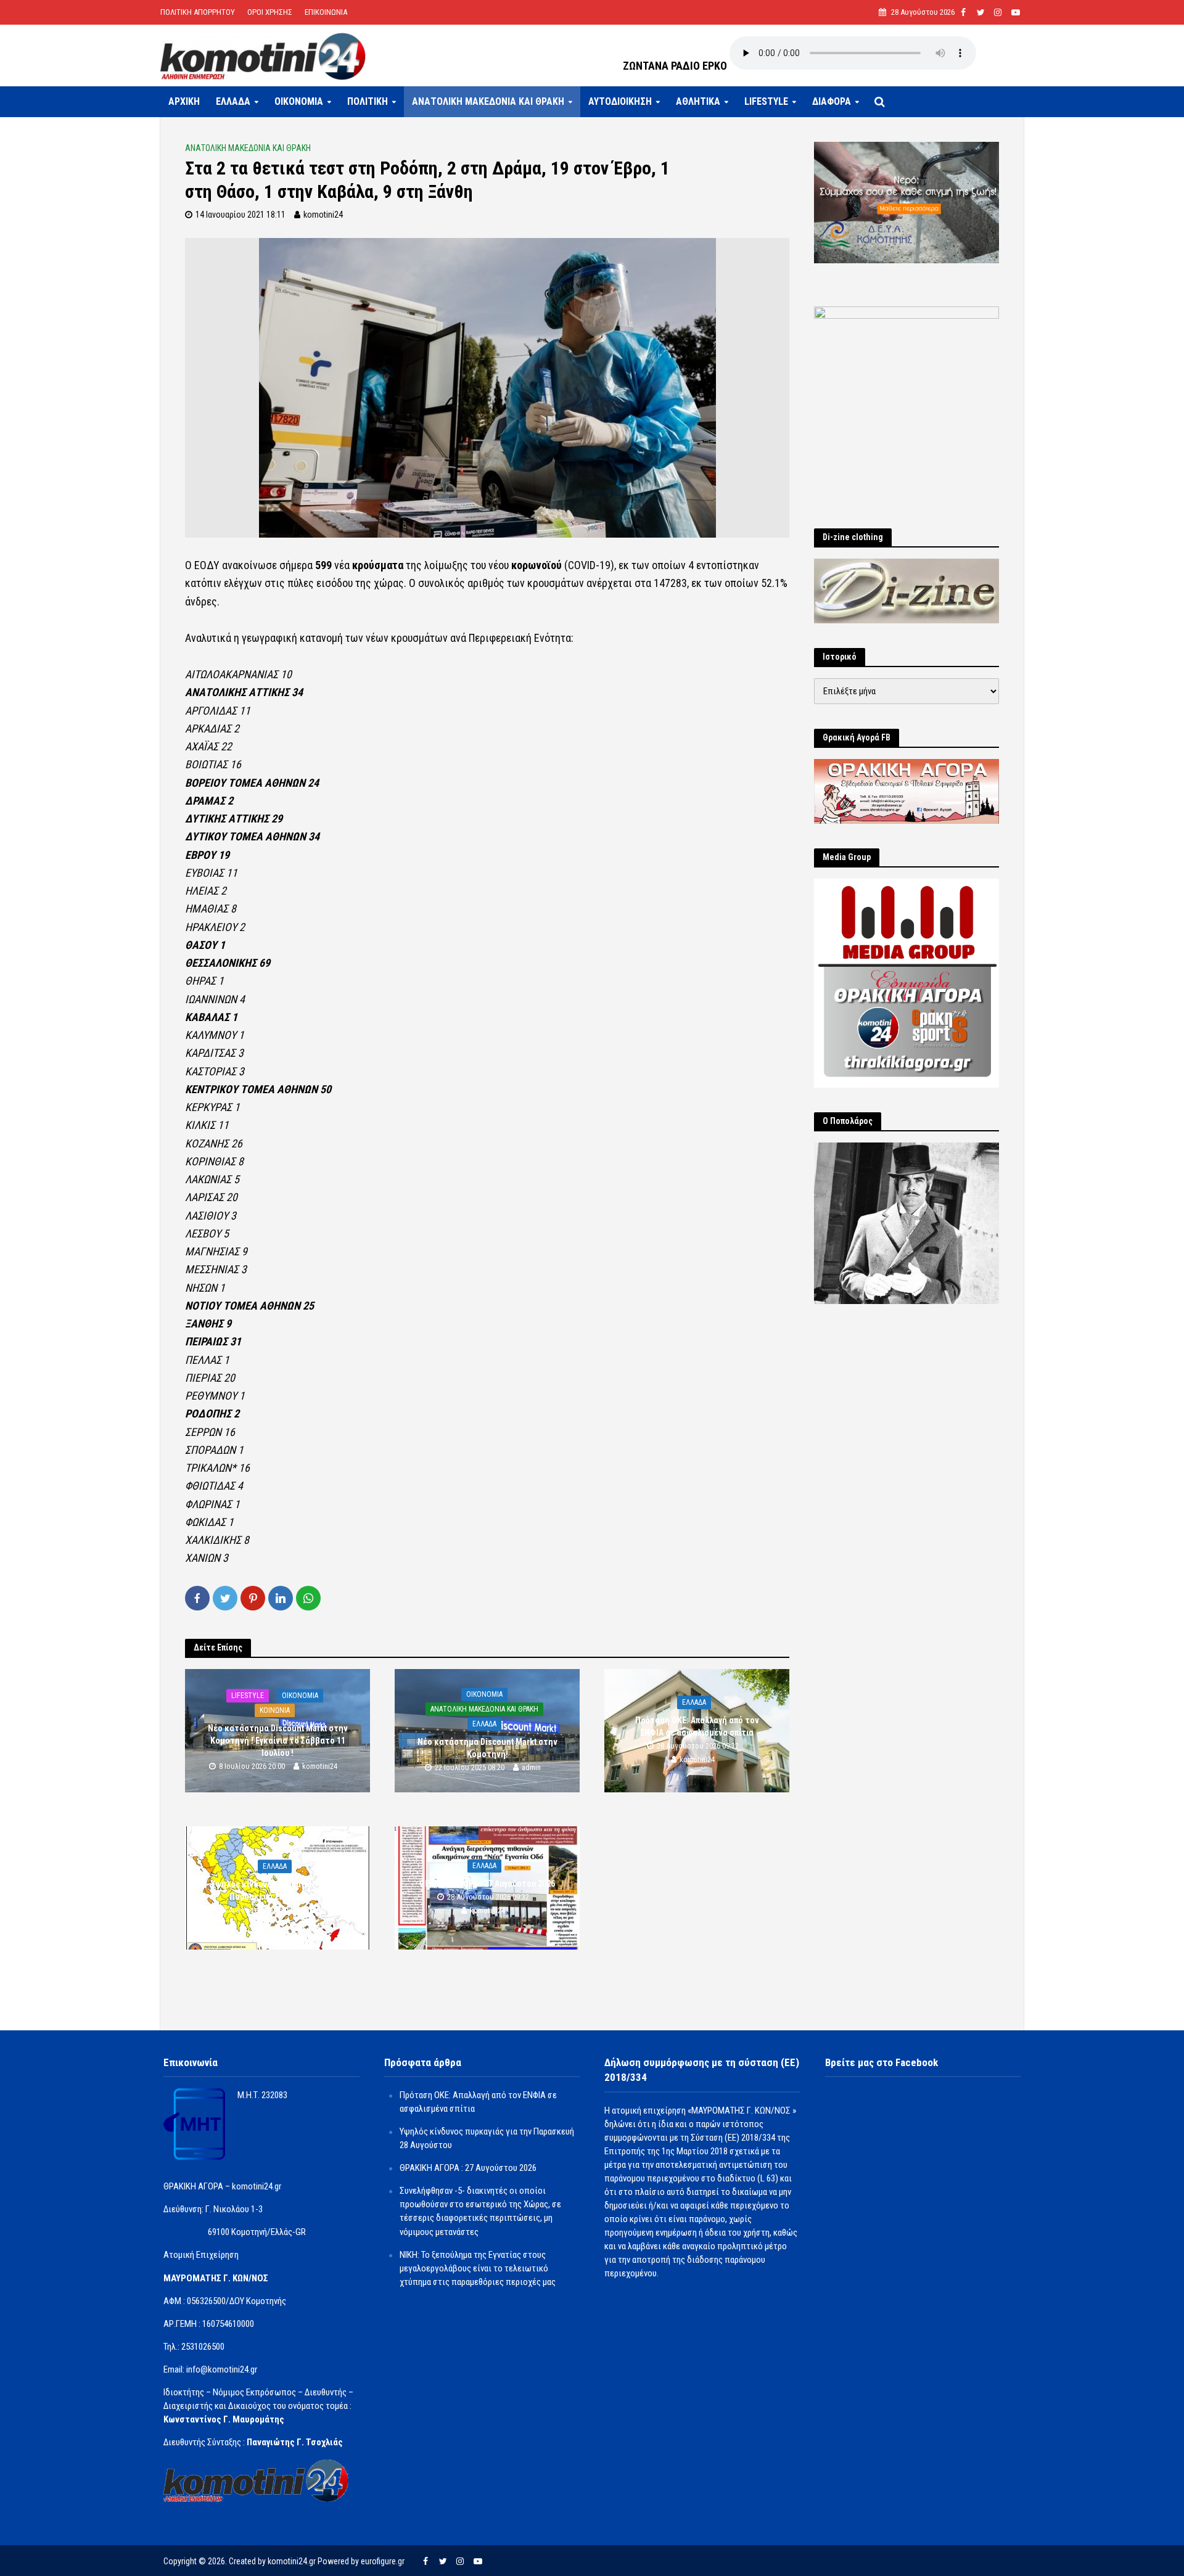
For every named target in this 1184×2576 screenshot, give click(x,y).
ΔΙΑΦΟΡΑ (832, 101)
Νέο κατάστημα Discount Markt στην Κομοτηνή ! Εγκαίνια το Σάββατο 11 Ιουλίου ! (278, 1741)
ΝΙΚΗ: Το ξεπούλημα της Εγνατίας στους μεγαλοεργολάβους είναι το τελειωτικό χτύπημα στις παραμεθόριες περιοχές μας (478, 2268)
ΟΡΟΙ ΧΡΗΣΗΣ (270, 12)
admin (531, 1767)
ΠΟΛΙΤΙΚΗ (368, 101)
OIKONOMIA (299, 101)
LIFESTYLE (766, 101)
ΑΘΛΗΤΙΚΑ (698, 101)
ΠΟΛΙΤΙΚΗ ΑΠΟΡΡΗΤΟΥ (198, 12)
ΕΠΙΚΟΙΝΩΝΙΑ (326, 12)
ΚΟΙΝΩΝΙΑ (275, 1710)
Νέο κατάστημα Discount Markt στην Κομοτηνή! (487, 1748)
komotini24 (323, 215)
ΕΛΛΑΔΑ (233, 101)
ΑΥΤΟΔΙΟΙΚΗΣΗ (620, 101)
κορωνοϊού (536, 565)
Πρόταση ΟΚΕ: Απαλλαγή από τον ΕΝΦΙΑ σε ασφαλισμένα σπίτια (697, 1726)
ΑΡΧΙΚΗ (184, 101)
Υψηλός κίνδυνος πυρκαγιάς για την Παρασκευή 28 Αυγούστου (278, 1890)
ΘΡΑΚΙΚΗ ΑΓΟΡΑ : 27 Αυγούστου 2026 (487, 1884)
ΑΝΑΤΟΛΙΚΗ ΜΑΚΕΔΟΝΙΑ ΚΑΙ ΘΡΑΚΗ (488, 101)
